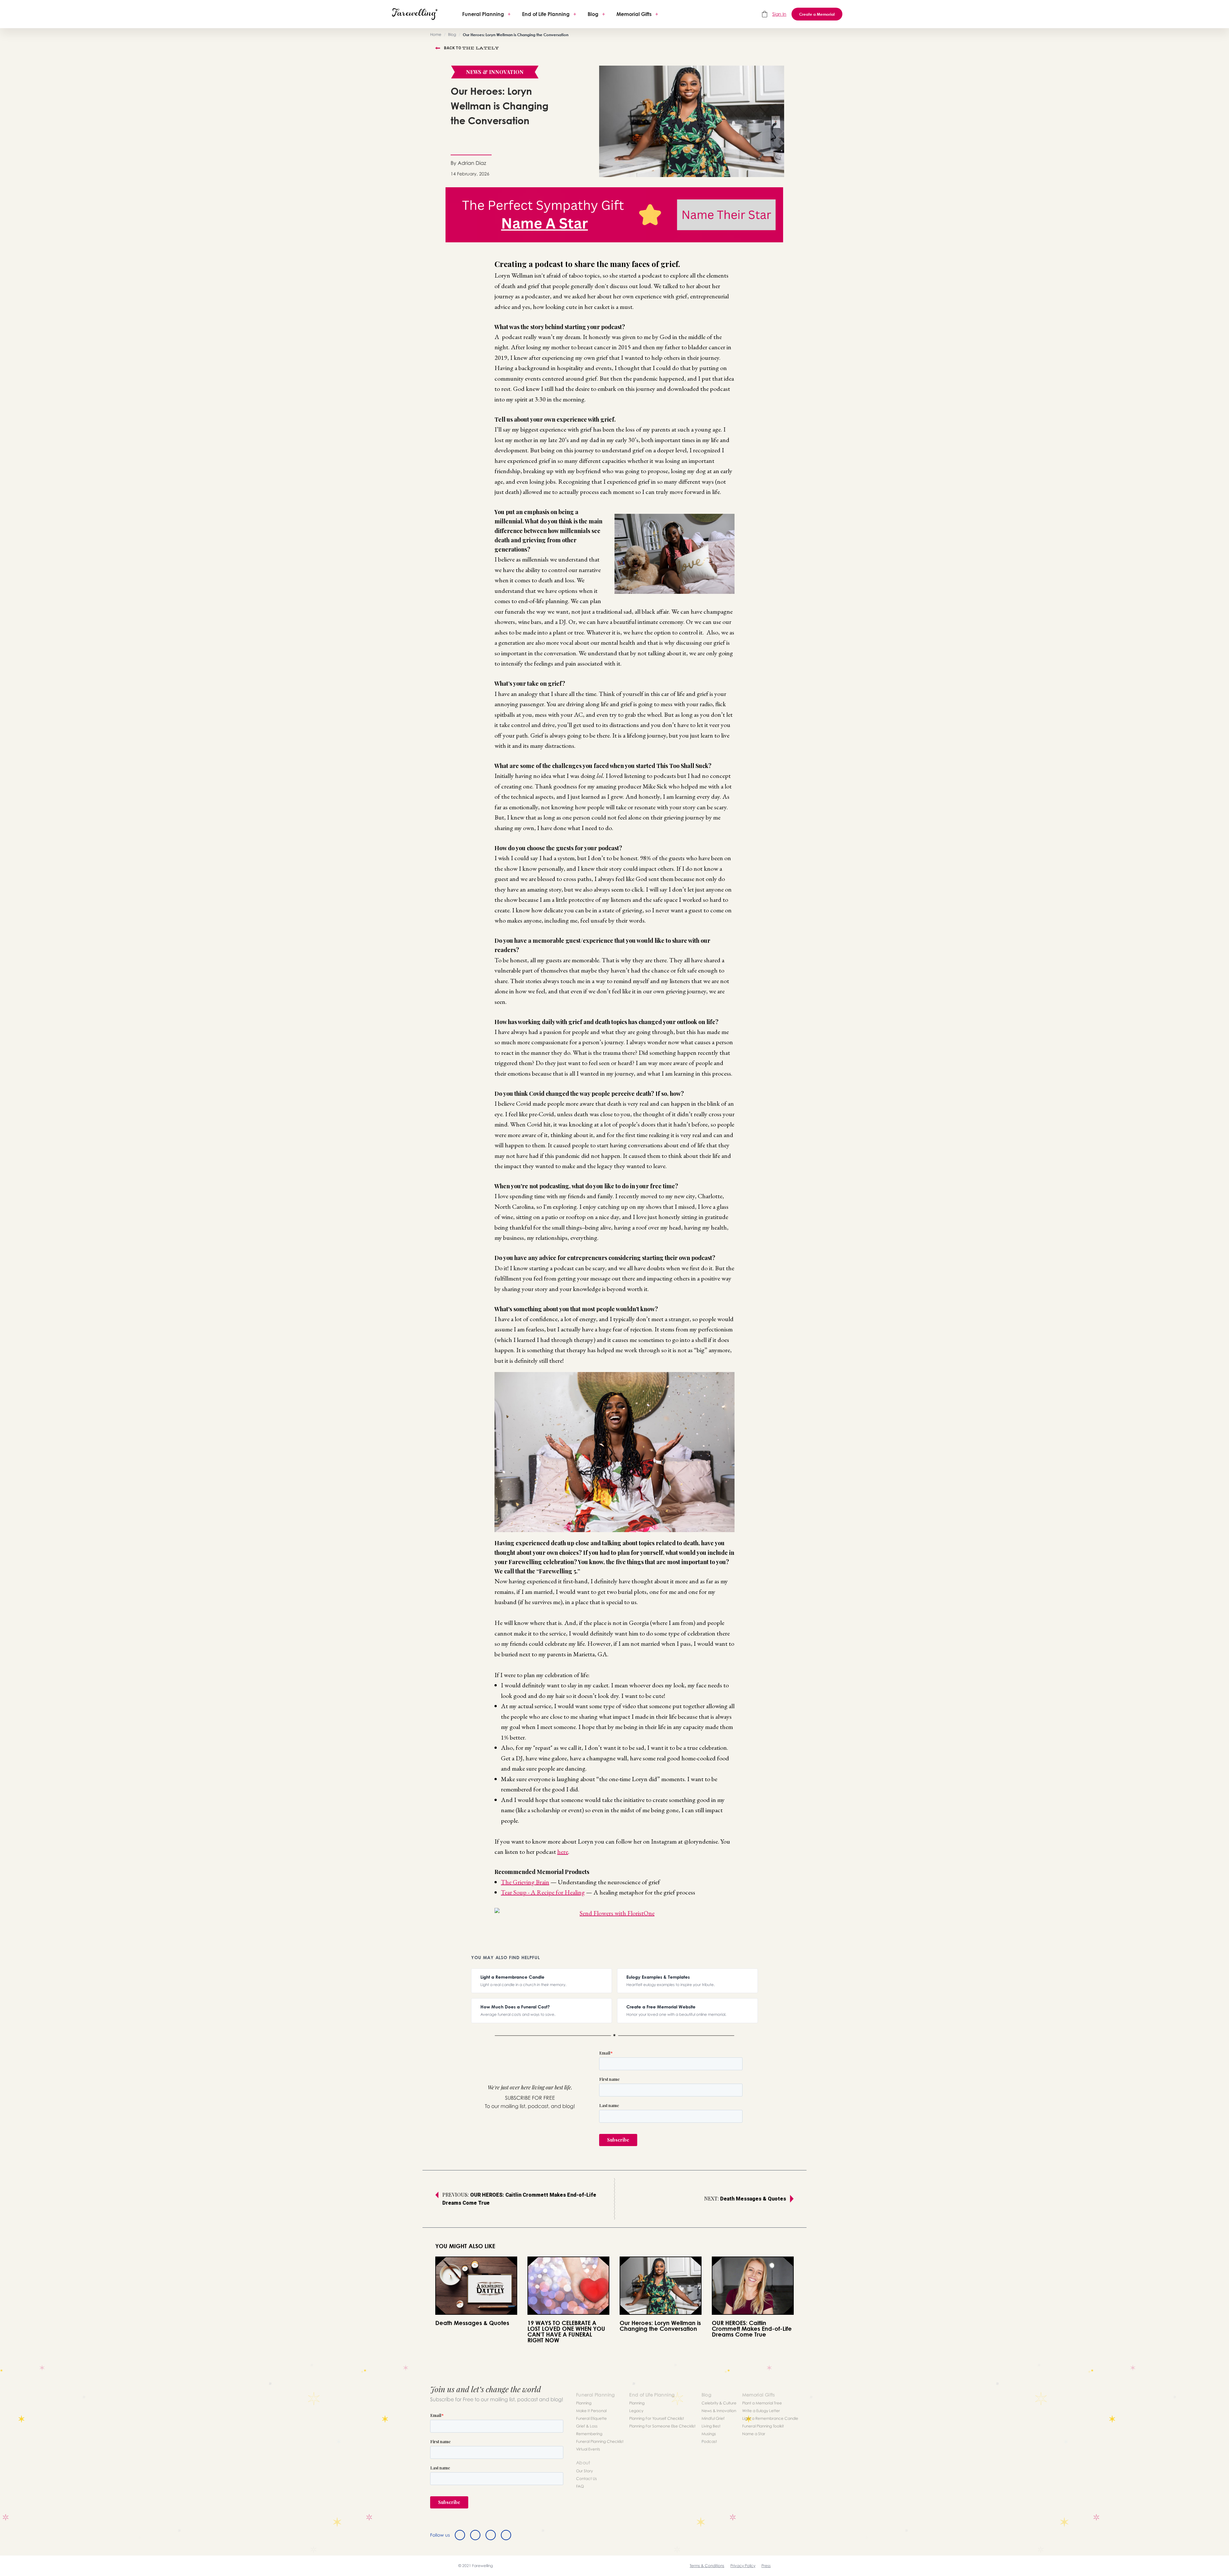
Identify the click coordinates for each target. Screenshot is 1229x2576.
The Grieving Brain (525, 1882)
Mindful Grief (713, 2418)
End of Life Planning (546, 14)
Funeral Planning (483, 14)
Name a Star (754, 2434)
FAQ (580, 2486)
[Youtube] (506, 2535)
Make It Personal (591, 2411)
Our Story (584, 2471)
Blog (593, 14)
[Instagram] (491, 2535)
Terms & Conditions (707, 2566)
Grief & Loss (587, 2426)
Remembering (589, 2434)
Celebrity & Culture (719, 2403)
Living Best (711, 2426)
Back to (471, 48)
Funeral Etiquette (591, 2418)
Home (436, 34)
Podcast (709, 2441)
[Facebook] (460, 2535)
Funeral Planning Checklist (600, 2441)
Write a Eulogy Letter (761, 2411)
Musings (709, 2434)
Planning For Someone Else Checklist (662, 2426)
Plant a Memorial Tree (762, 2403)
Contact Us (586, 2479)
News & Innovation (719, 2411)
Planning (584, 2403)
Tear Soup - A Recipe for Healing (543, 1892)
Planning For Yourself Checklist (657, 2418)
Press (766, 2566)
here (563, 1852)
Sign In (779, 14)
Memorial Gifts (634, 14)
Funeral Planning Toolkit (763, 2426)
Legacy (636, 2411)
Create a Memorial (817, 14)
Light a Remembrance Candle (770, 2418)
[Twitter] (475, 2535)
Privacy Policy (743, 2566)
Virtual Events (588, 2449)
